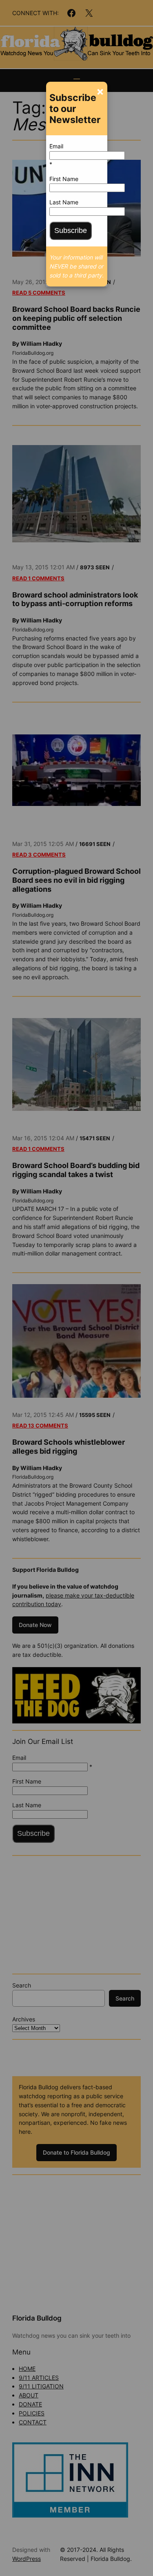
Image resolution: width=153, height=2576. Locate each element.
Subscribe (71, 231)
